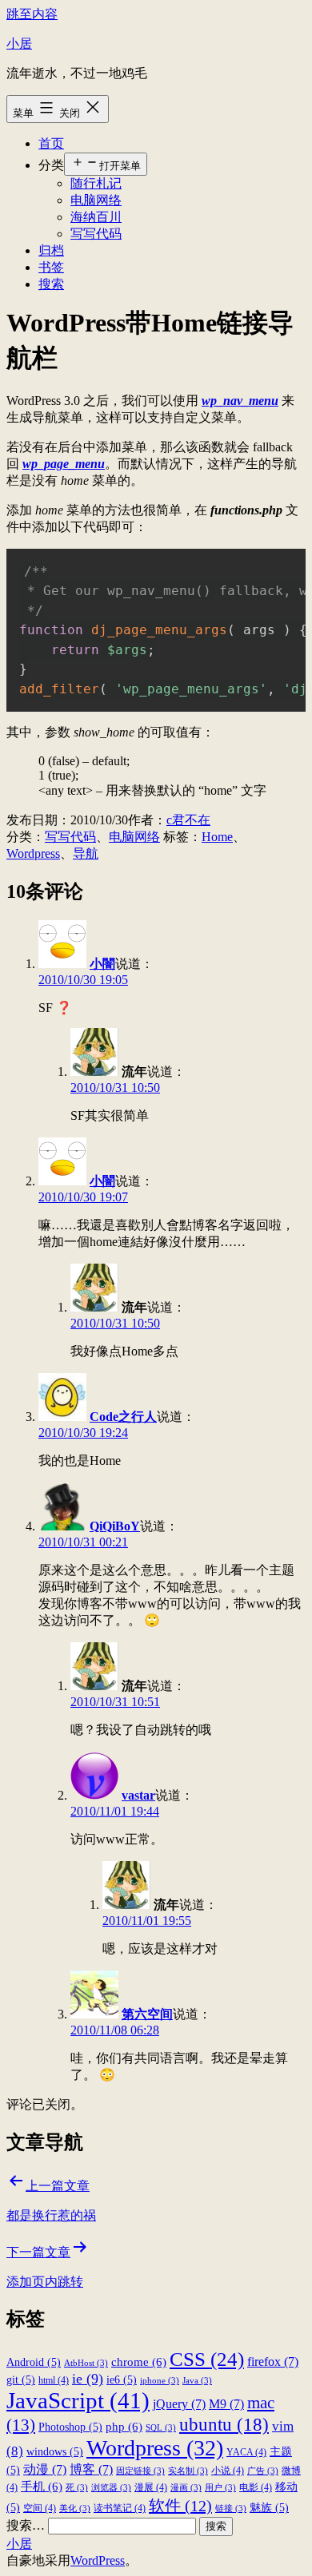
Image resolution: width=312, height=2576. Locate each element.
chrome (139, 2362)
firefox (273, 2362)
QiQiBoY (115, 1526)
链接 (231, 2509)
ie (88, 2379)
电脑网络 (96, 200)
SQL (161, 2428)
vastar (138, 1795)
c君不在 (188, 820)
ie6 (122, 2380)
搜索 (51, 284)
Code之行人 (123, 1417)
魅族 (269, 2508)
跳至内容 (32, 14)
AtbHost (86, 2363)
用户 (220, 2488)
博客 (91, 2469)
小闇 (102, 964)
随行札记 (96, 183)
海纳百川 (96, 217)
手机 (42, 2486)
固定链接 (140, 2471)
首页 (51, 143)
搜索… (26, 2525)
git (21, 2380)
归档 (51, 250)
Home (217, 837)
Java (197, 2381)
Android (34, 2362)
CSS (207, 2359)
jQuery (179, 2404)
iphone (160, 2381)
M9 (226, 2404)
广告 (263, 2471)
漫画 (186, 2488)
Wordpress (33, 853)
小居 (19, 44)
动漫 (45, 2469)
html (54, 2380)
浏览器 (111, 2488)
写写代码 (96, 234)
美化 (75, 2509)
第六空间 (147, 2014)
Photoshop (70, 2427)
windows (55, 2452)
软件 (180, 2506)
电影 (256, 2487)
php (124, 2426)
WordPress (98, 2560)
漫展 (151, 2487)
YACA (246, 2452)
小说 (228, 2471)
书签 (51, 267)
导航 (86, 853)
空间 (40, 2508)
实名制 (188, 2471)
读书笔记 (120, 2508)
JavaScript (78, 2400)
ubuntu (224, 2424)
